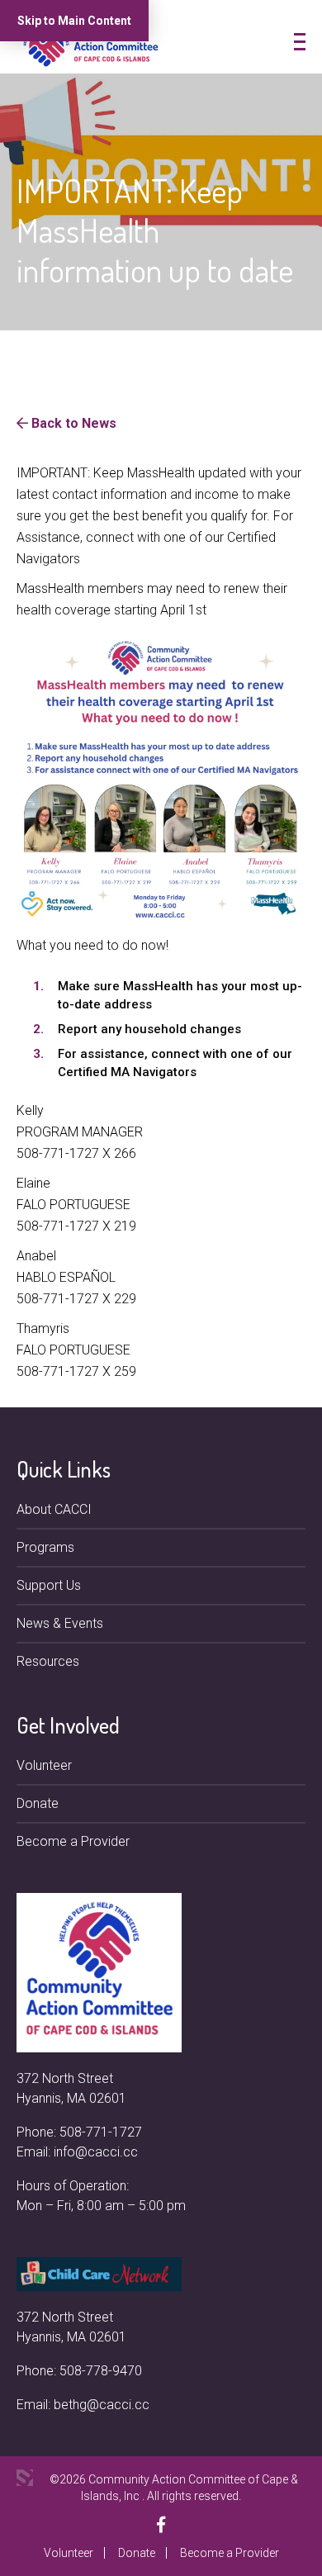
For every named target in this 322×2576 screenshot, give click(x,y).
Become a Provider (73, 1841)
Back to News (72, 423)
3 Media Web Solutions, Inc (25, 2478)
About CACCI (54, 1509)
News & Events (60, 1623)
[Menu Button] (300, 42)
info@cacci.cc (96, 2152)
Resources (48, 1661)
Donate (38, 1803)
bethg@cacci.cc (102, 2405)
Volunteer (44, 1765)
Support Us (49, 1585)
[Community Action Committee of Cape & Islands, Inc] (91, 44)
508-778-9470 (101, 2371)
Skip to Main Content (74, 21)
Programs (45, 1547)
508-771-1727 (101, 2132)
